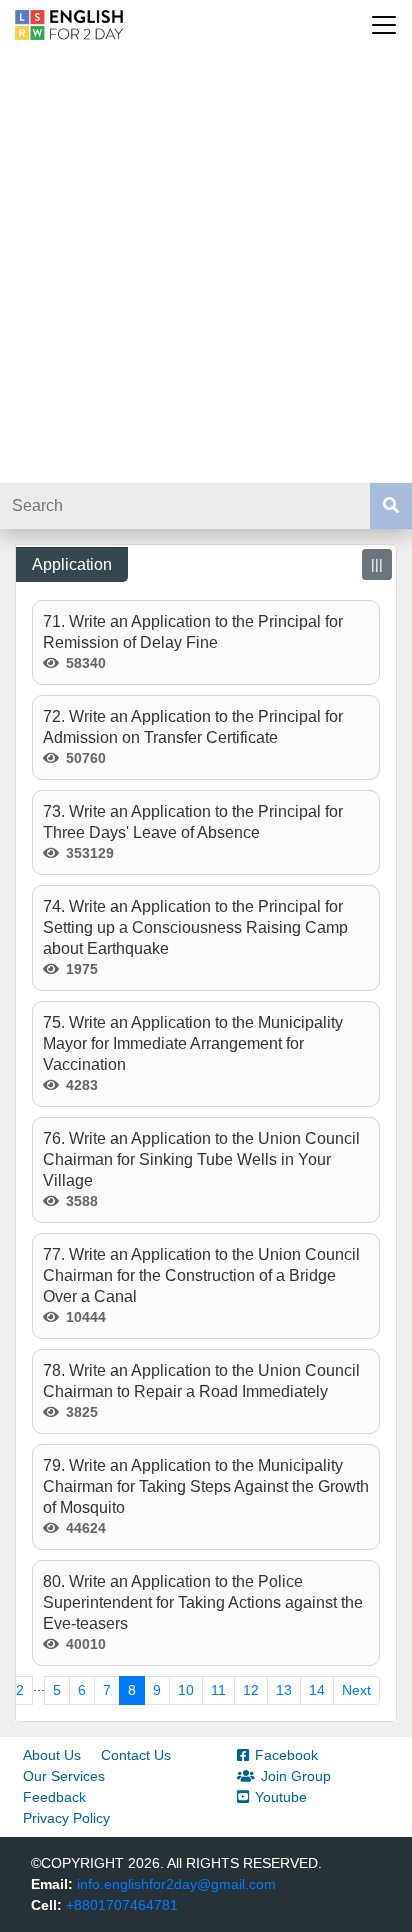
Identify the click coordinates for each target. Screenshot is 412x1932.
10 (186, 1690)
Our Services (64, 1776)
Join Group (296, 1776)
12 (251, 1690)
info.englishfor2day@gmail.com (176, 1884)
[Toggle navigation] (384, 25)
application (72, 564)
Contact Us (136, 1755)
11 (218, 1690)
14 (317, 1690)
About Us (52, 1755)
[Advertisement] (206, 266)
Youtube (281, 1797)
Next (356, 1690)
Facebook (286, 1755)
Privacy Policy (66, 1818)
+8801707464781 (122, 1905)
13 (284, 1690)
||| (377, 564)
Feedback (54, 1797)
